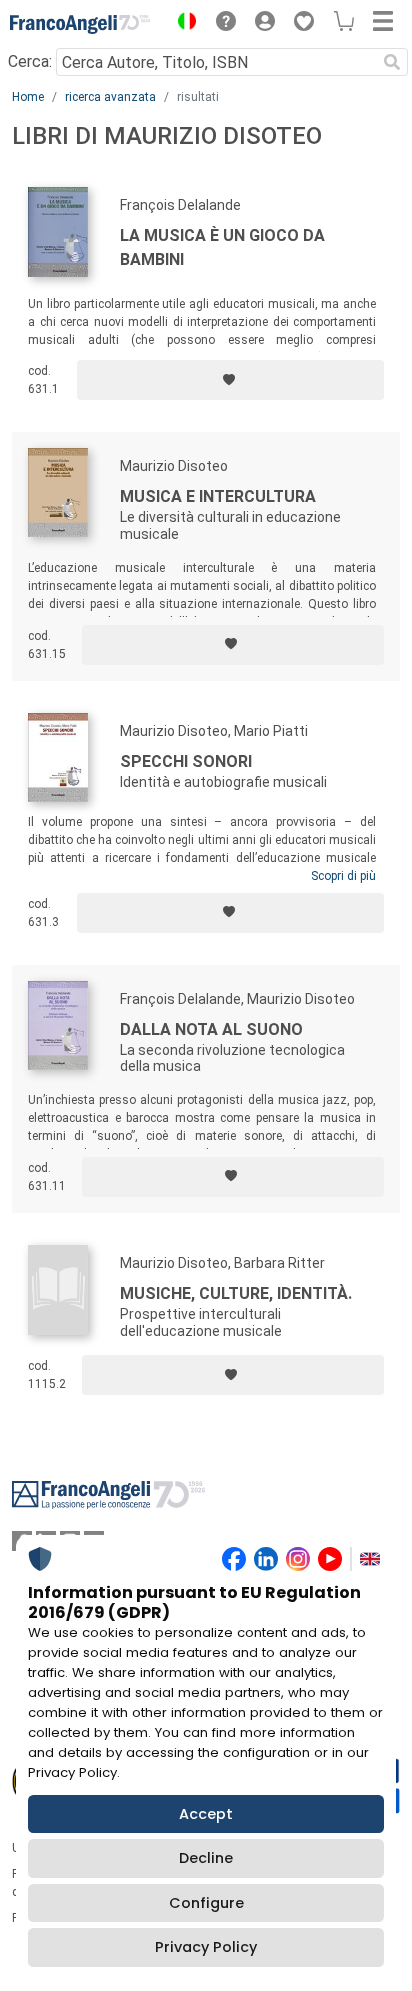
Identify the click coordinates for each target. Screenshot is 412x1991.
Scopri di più (343, 876)
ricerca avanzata (110, 97)
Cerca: (30, 61)
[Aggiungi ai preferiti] (230, 380)
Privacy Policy (206, 1947)
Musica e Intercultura (218, 496)
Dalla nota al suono (211, 1029)
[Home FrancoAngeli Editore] (80, 24)
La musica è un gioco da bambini (222, 247)
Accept (206, 1814)
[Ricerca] (392, 62)
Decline (206, 1858)
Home (28, 97)
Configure (206, 1903)
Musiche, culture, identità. (236, 1293)
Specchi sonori (186, 761)
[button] (182, 24)
